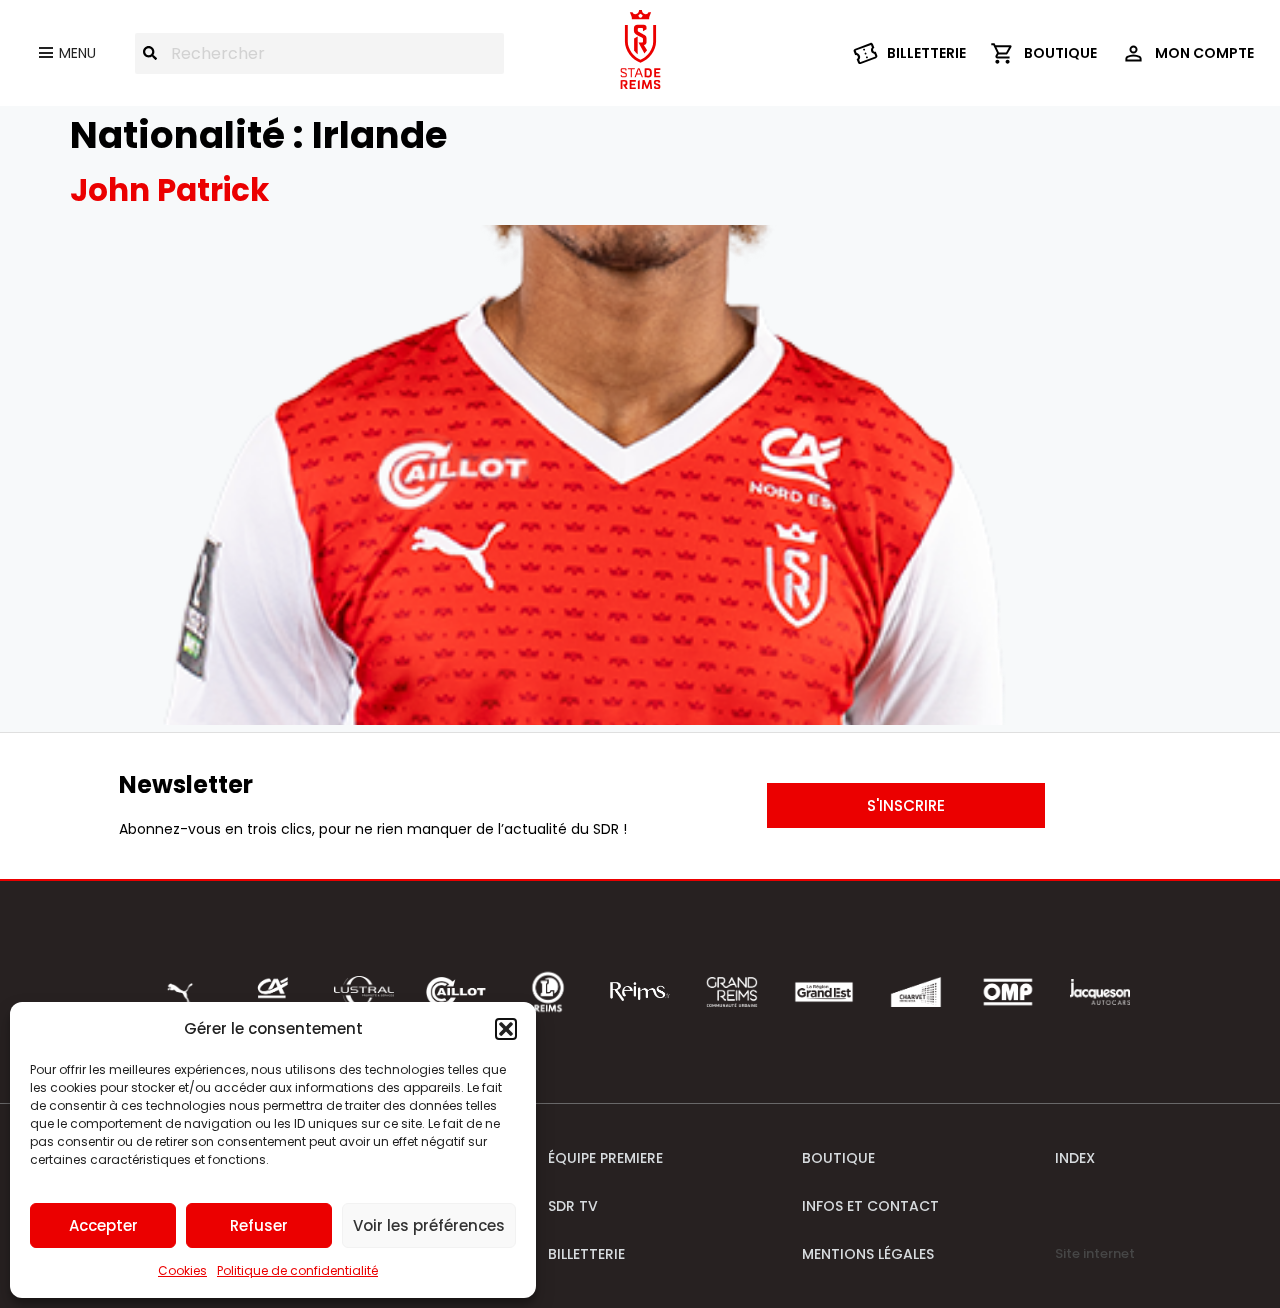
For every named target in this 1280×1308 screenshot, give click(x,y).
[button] (506, 1029)
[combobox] (319, 53)
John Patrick (169, 190)
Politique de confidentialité (297, 1270)
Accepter (103, 1225)
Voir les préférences (429, 1225)
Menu (77, 53)
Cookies (182, 1270)
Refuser (259, 1225)
